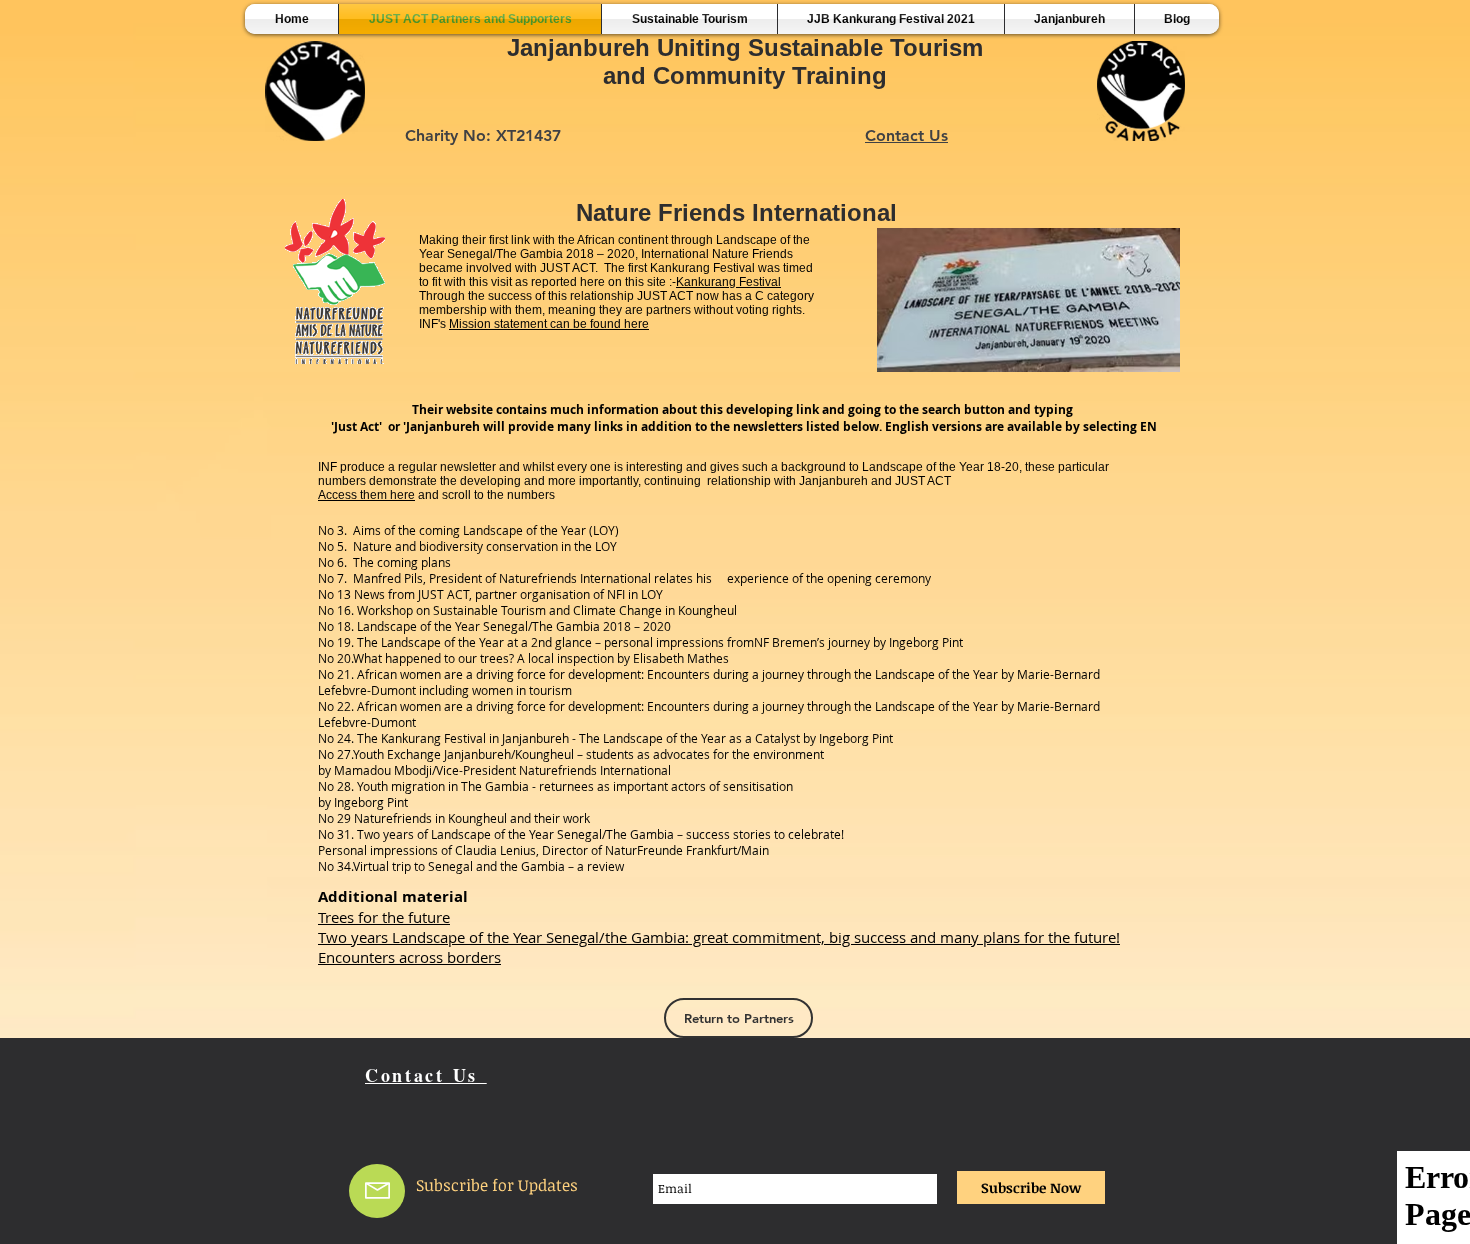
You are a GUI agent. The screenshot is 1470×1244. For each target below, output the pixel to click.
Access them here (366, 495)
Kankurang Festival (728, 282)
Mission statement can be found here (549, 324)
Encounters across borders (409, 957)
